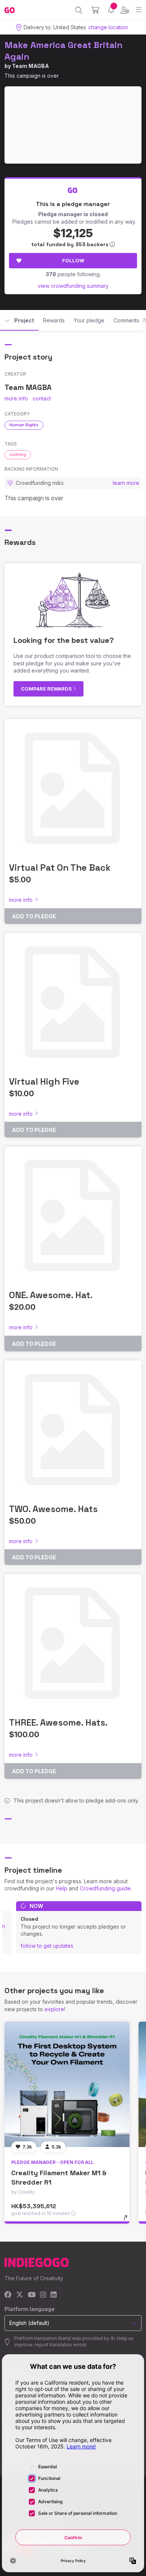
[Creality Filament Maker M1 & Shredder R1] (67, 2084)
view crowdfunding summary (73, 286)
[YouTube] (32, 2295)
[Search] (79, 10)
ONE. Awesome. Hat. (51, 1295)
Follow (73, 260)
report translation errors (61, 2345)
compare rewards (47, 689)
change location (108, 27)
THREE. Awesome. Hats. (58, 1722)
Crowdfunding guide (105, 1888)
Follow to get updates (47, 1946)
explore (54, 2009)
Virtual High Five (44, 1081)
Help (62, 1888)
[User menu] (125, 10)
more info (16, 398)
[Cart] (95, 10)
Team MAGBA (31, 66)
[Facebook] (8, 2295)
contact (42, 398)
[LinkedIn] (54, 2295)
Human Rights (24, 425)
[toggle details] (128, 2220)
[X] (20, 2295)
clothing (18, 454)
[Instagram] (43, 2295)
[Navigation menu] (139, 10)
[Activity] (111, 10)
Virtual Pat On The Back (60, 867)
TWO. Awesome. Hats (53, 1509)
